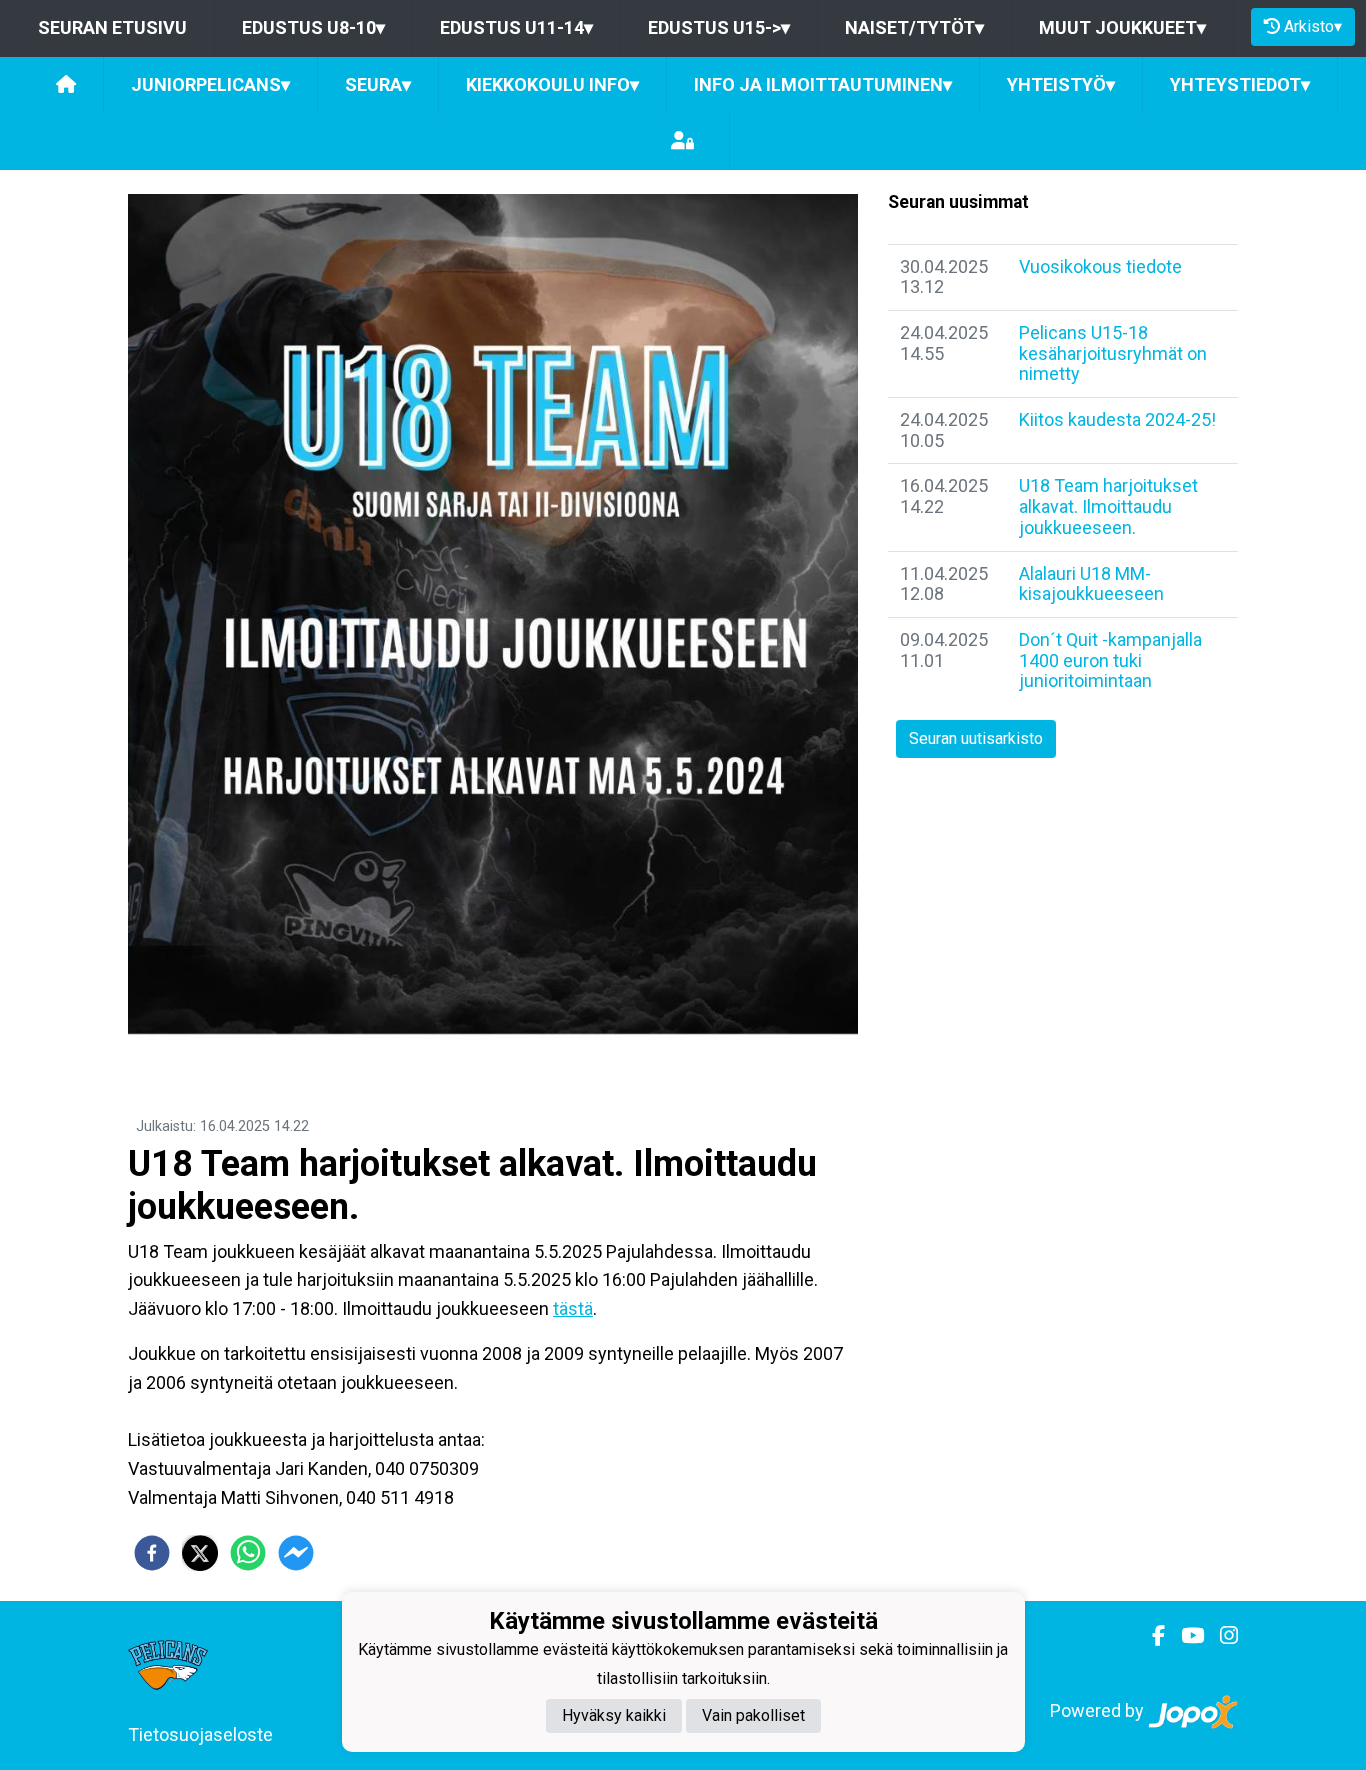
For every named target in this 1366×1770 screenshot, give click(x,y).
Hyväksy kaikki (614, 1715)
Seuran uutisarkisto (976, 738)
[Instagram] (1221, 1636)
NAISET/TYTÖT (914, 27)
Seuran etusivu (112, 27)
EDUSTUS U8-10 (313, 27)
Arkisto (1313, 26)
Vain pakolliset (753, 1715)
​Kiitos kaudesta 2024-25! (1117, 419)
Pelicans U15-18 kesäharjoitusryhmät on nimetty (1113, 353)
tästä (573, 1308)
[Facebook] (1150, 1636)
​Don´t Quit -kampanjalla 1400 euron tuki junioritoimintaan (1110, 660)
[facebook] (152, 1553)
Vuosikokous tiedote (1100, 266)
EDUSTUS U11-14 (516, 27)
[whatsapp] (248, 1553)
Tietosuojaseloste (200, 1734)
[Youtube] (1184, 1636)
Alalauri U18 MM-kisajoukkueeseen (1091, 584)
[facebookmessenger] (296, 1553)
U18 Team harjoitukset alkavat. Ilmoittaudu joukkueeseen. (1108, 506)
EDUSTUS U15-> (719, 27)
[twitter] (200, 1553)
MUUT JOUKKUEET (1122, 27)
